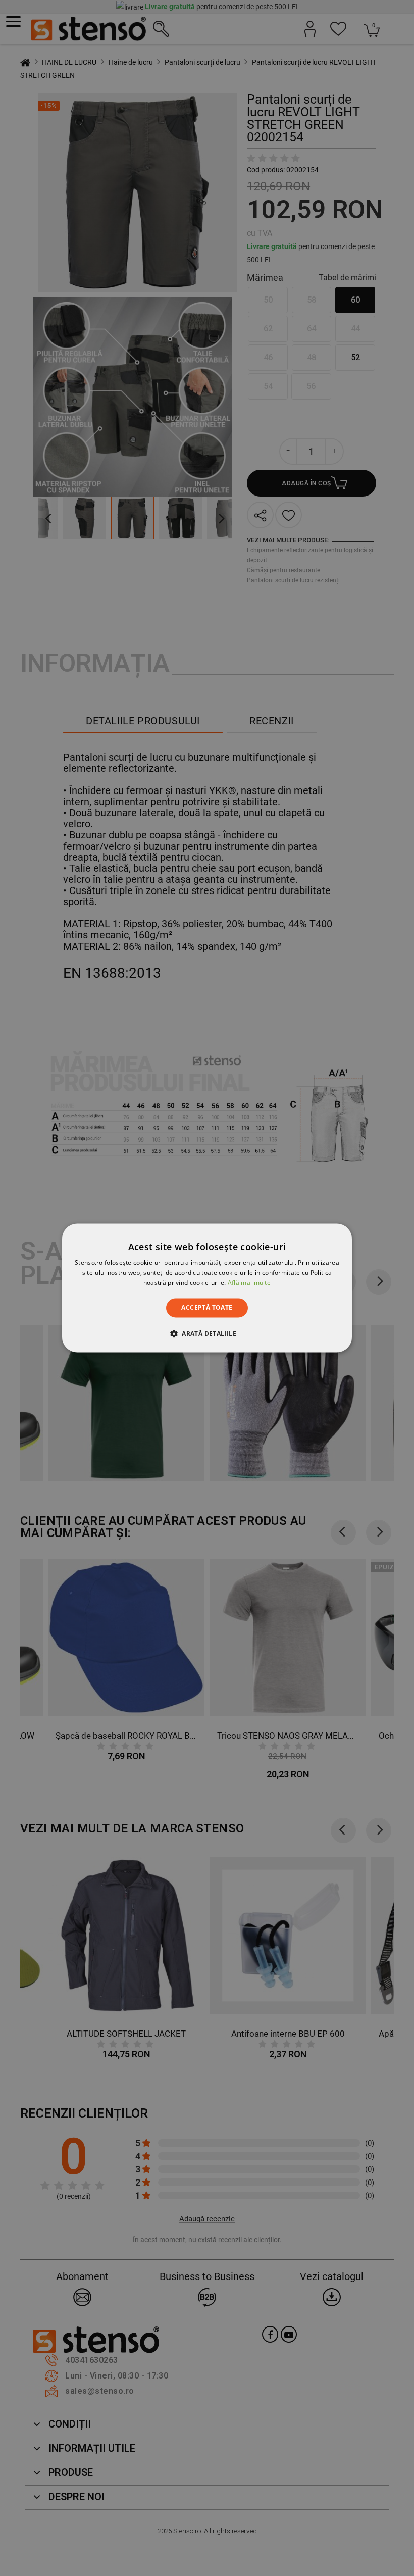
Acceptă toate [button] (207, 1307)
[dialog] (207, 1288)
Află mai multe (249, 1283)
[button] (207, 1334)
